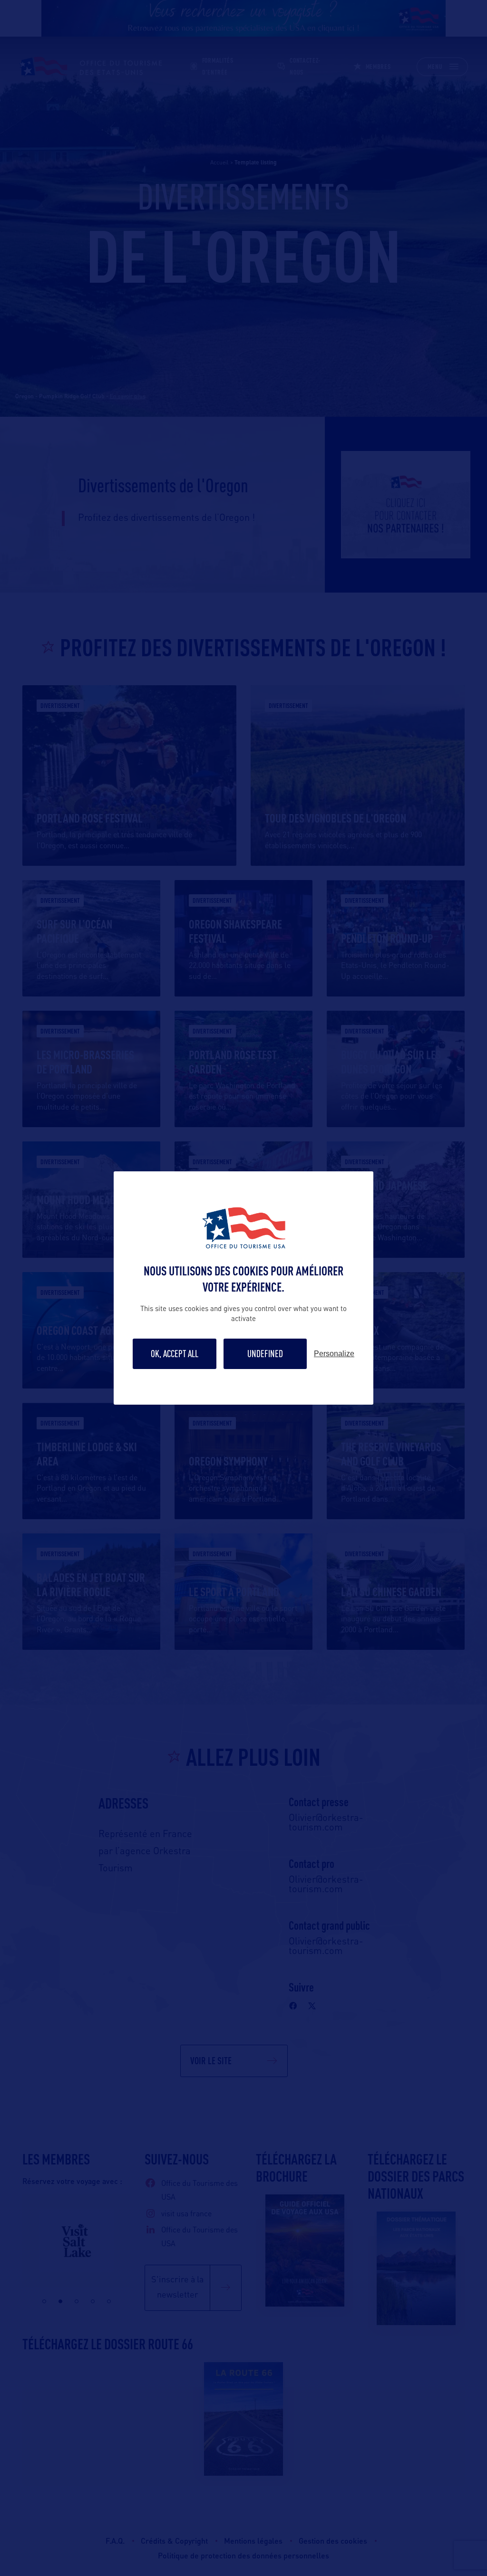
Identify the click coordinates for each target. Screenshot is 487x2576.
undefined (265, 1354)
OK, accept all (175, 1354)
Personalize (334, 1354)
